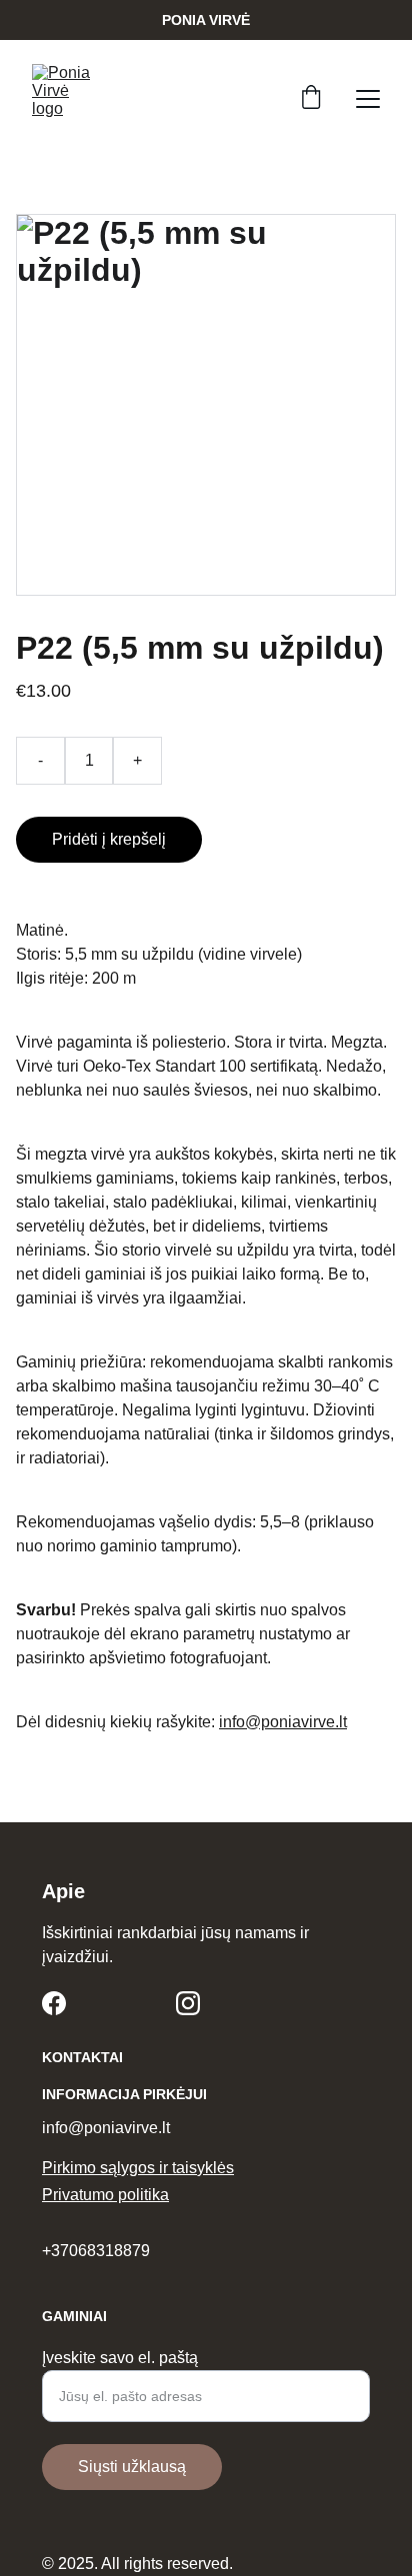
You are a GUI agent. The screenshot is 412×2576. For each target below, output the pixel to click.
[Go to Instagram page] (188, 2003)
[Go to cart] (311, 99)
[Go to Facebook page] (54, 2003)
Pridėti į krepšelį (109, 839)
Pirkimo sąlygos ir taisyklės (138, 2168)
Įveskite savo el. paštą (120, 2358)
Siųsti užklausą (132, 2467)
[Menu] (368, 99)
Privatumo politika (105, 2195)
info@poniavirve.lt (283, 1722)
